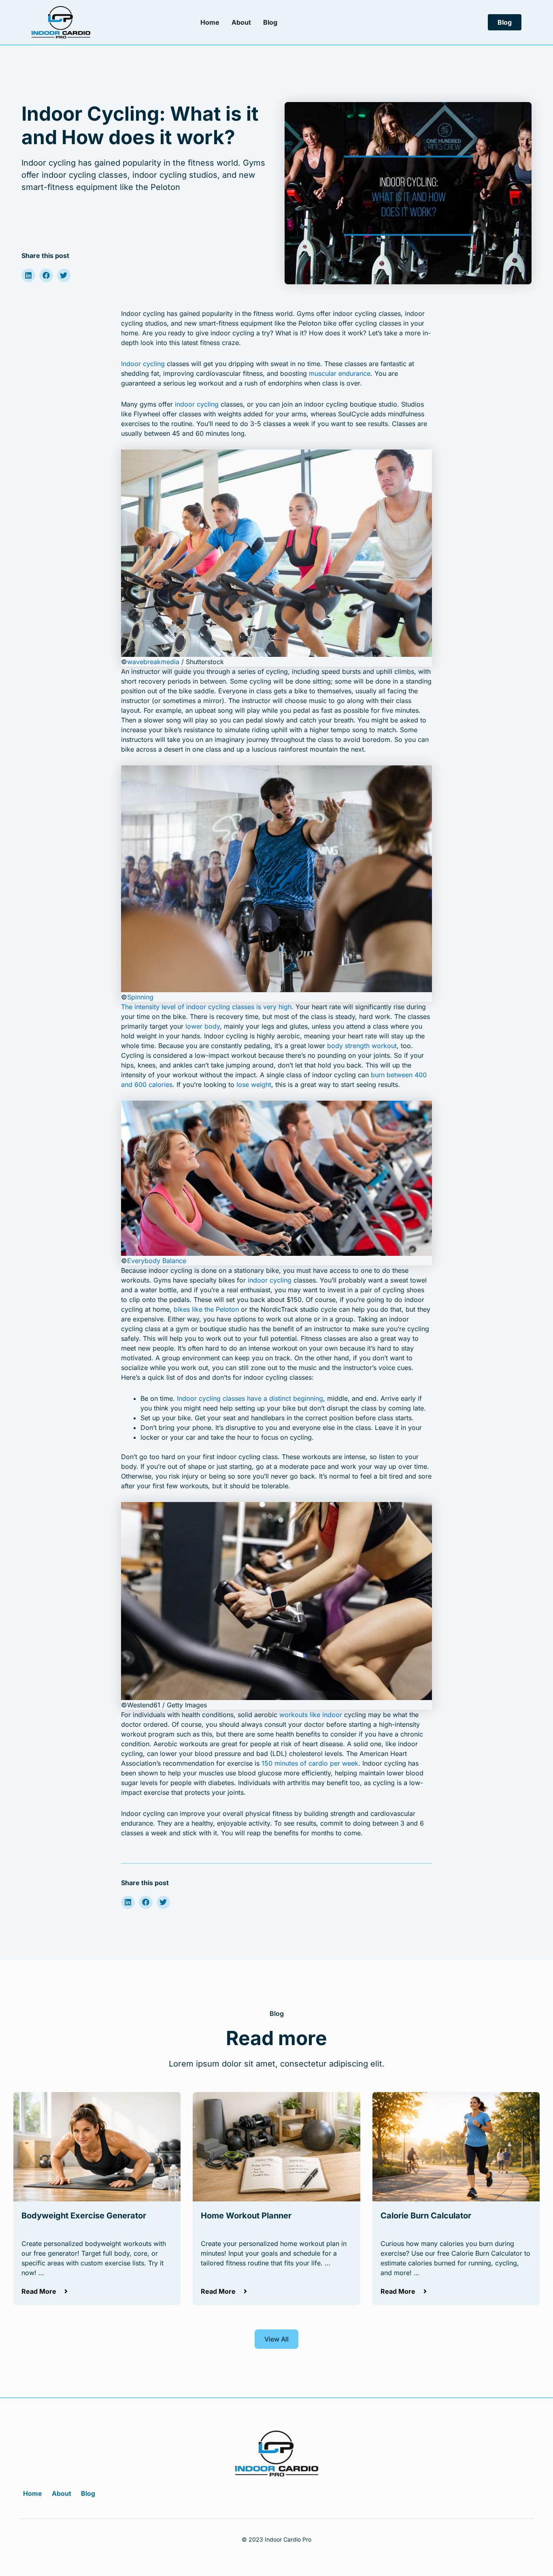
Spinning (140, 997)
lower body (203, 1026)
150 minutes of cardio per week (310, 1763)
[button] (28, 275)
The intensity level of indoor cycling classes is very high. (207, 1007)
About (241, 22)
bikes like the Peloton (206, 1309)
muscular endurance (340, 373)
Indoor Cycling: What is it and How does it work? (140, 125)
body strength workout (362, 1046)
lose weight (254, 1085)
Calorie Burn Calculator (426, 2216)
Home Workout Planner (246, 2216)
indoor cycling (197, 404)
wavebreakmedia (153, 662)
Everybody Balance (157, 1261)
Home (210, 22)
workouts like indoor (311, 1715)
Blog (270, 22)
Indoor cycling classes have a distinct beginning (250, 1398)
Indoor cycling (143, 364)
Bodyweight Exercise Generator (84, 2216)
